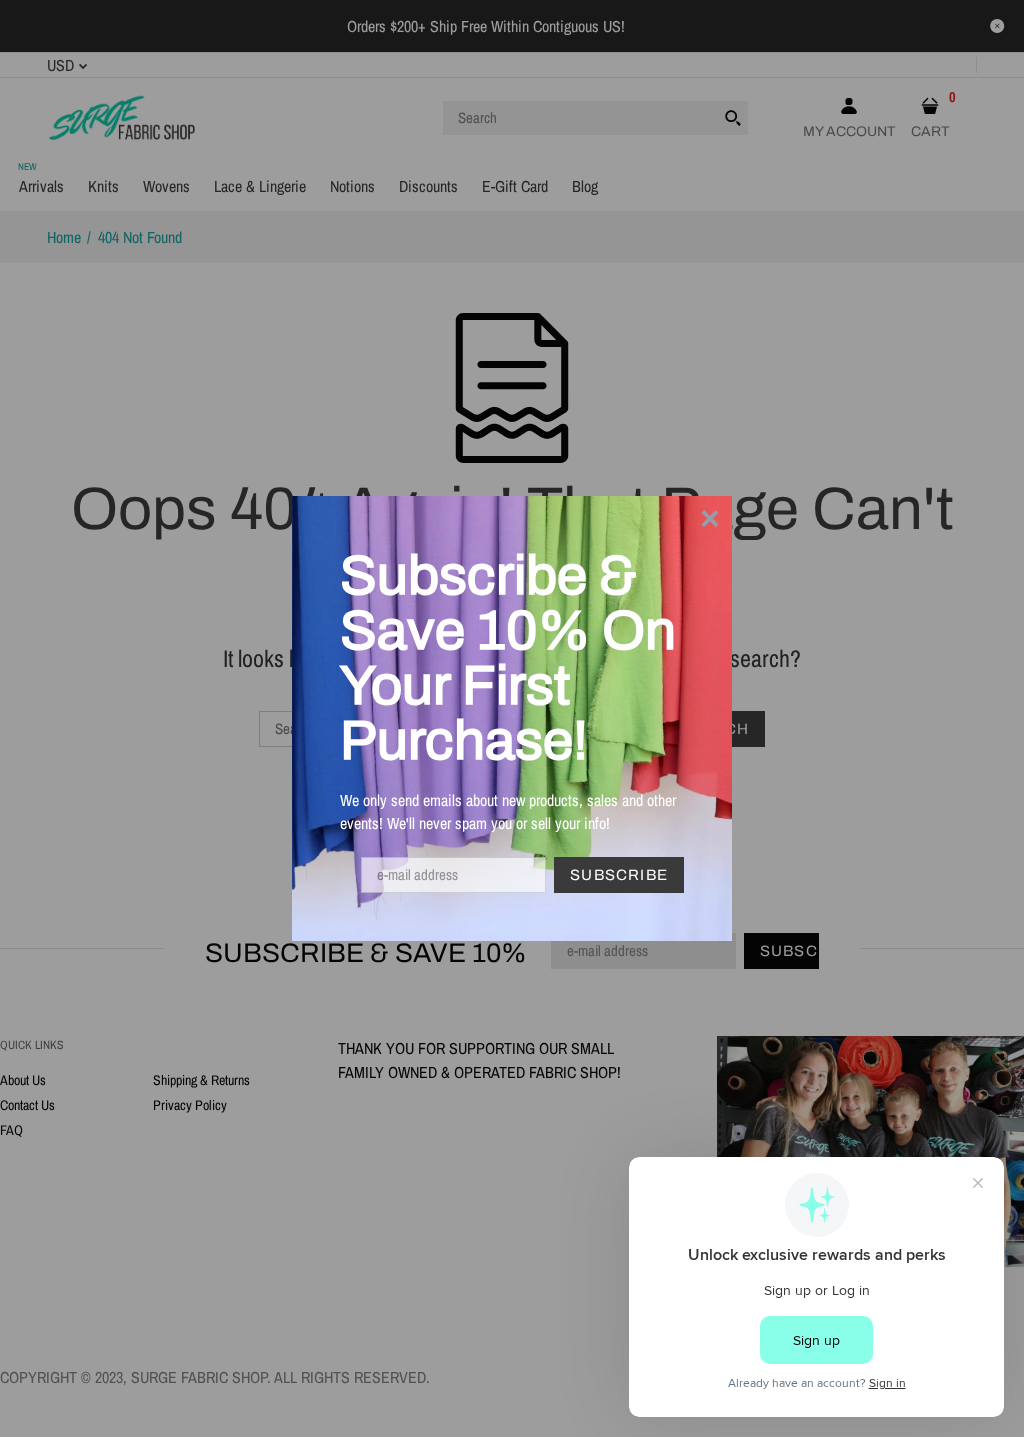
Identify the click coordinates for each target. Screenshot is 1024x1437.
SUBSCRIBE (619, 875)
